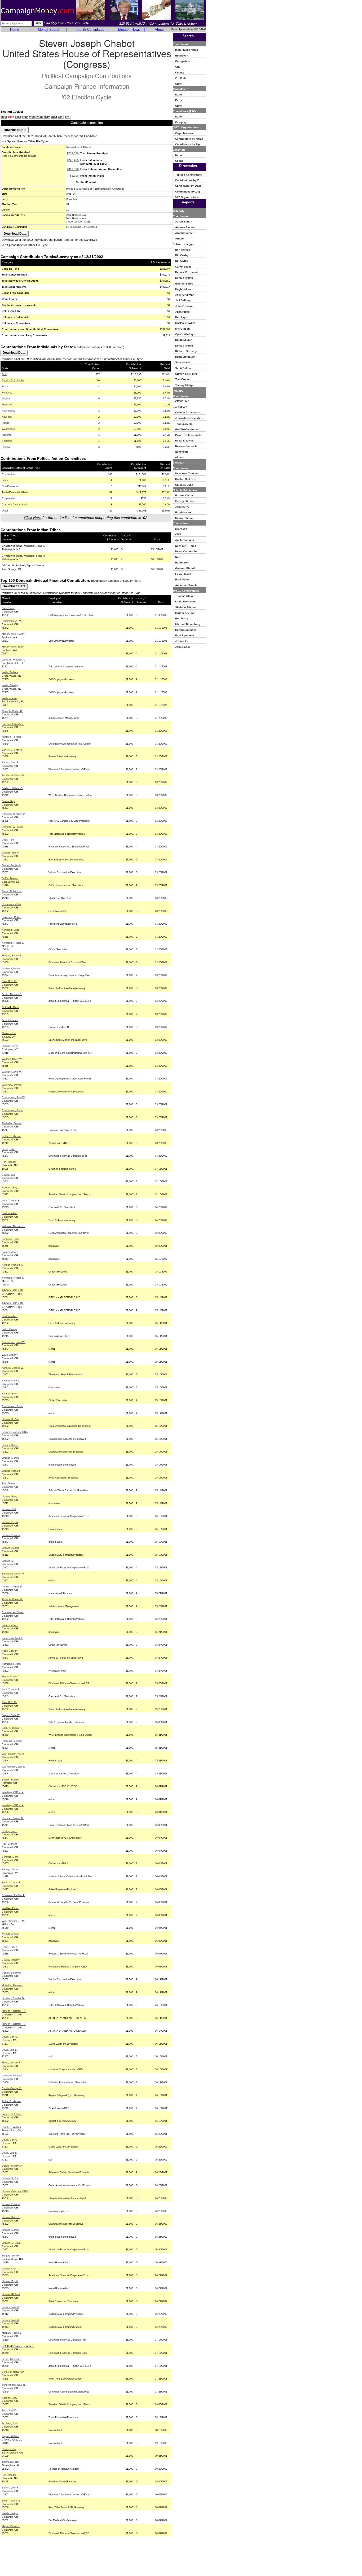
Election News (129, 30)
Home (15, 30)
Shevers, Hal (9, 1033)
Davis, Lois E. (10, 2050)
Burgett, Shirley (10, 2256)
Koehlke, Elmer (10, 1908)
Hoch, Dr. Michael (12, 1741)
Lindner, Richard (11, 1471)
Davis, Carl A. (10, 2037)
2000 (4, 117)
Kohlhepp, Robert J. (13, 943)
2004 (18, 117)
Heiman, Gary (10, 1188)
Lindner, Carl (9, 1509)
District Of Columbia (13, 381)
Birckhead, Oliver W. (13, 776)
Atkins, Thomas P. (12, 1587)
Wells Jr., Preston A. (13, 660)
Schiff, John (8, 1149)
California (7, 441)
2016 (61, 117)
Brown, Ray (8, 801)
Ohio (4, 374)
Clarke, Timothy (11, 1960)
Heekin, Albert (10, 1213)
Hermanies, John (11, 904)
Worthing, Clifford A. (13, 1792)
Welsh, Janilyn (10, 2513)
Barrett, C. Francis (12, 750)
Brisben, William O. (12, 788)
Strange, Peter (10, 1046)
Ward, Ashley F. (11, 1355)
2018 (68, 117)
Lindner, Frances (11, 1535)
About (159, 30)
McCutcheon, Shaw (13, 647)
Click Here (33, 518)
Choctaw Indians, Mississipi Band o (23, 546)
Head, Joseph (10, 1651)
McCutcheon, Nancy (13, 634)
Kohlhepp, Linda (11, 930)
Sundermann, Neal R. (14, 2385)
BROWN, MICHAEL (13, 1291)
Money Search (49, 30)
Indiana (6, 447)
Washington (8, 429)
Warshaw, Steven (12, 1085)
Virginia (6, 399)
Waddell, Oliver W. (12, 1059)
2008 (32, 117)
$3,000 (74, 176)
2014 (54, 117)
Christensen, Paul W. (14, 1097)
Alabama (7, 435)
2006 (25, 117)
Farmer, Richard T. (12, 1265)
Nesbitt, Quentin (11, 969)
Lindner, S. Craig (11, 2243)
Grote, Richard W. (12, 891)
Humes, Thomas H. (13, 1818)
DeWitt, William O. (12, 2166)
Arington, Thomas (12, 737)
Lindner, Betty (10, 1497)
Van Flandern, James (14, 1767)
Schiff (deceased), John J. (18, 2346)
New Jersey (8, 411)
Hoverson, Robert (12, 917)
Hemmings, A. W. (12, 621)
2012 (47, 117)
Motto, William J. (11, 2063)
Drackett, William (11, 2127)
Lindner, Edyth (10, 1522)
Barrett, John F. (10, 763)
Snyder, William (10, 2436)
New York (7, 417)
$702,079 (73, 153)
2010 (39, 117)
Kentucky (7, 393)
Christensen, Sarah (12, 1110)
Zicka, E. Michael (12, 1136)
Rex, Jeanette (10, 1844)
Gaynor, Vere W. (11, 853)
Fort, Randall (9, 1162)
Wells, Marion (9, 698)
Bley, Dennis (9, 1484)
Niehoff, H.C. (9, 981)
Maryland (7, 405)
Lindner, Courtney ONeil (15, 1432)
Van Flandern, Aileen (13, 1754)
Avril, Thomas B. (11, 1201)
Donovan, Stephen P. (14, 814)
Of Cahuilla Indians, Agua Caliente (23, 565)
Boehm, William (10, 1780)
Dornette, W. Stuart (13, 827)
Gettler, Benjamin (11, 865)
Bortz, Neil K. (9, 2411)
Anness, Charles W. (13, 1368)
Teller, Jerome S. (11, 2501)
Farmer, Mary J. (11, 1381)
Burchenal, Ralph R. (13, 724)
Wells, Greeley (10, 685)
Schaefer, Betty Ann (13, 2372)
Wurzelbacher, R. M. (13, 1921)
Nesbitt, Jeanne (11, 1934)
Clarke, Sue (8, 1175)
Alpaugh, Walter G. (12, 711)
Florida (6, 423)
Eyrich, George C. (12, 2088)
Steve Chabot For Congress (81, 227)
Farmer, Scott (10, 1394)
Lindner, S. (8, 1561)
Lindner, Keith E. (11, 1445)
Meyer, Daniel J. (11, 1677)
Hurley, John (9, 2449)
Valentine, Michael (12, 2076)
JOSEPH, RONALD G (14, 2011)
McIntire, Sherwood (13, 1985)
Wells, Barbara (10, 672)
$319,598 (73, 169)
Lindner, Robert (10, 1548)
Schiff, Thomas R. (12, 994)
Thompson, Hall (11, 2462)
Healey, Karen (10, 1831)
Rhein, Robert (10, 1947)
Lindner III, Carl (10, 1419)
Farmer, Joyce (10, 1252)
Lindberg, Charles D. (13, 1998)
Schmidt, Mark (10, 1020)
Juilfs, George (10, 1329)
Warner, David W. (12, 1072)
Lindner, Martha (10, 1458)
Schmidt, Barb (10, 1007)
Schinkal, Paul (10, 2424)
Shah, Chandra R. (12, 1883)
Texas (5, 387)
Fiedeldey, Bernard (12, 1123)
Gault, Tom (8, 840)
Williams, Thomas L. (13, 1226)
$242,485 (73, 160)
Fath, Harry (8, 608)
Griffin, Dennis (10, 878)
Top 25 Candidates (90, 30)
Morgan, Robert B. (12, 956)
